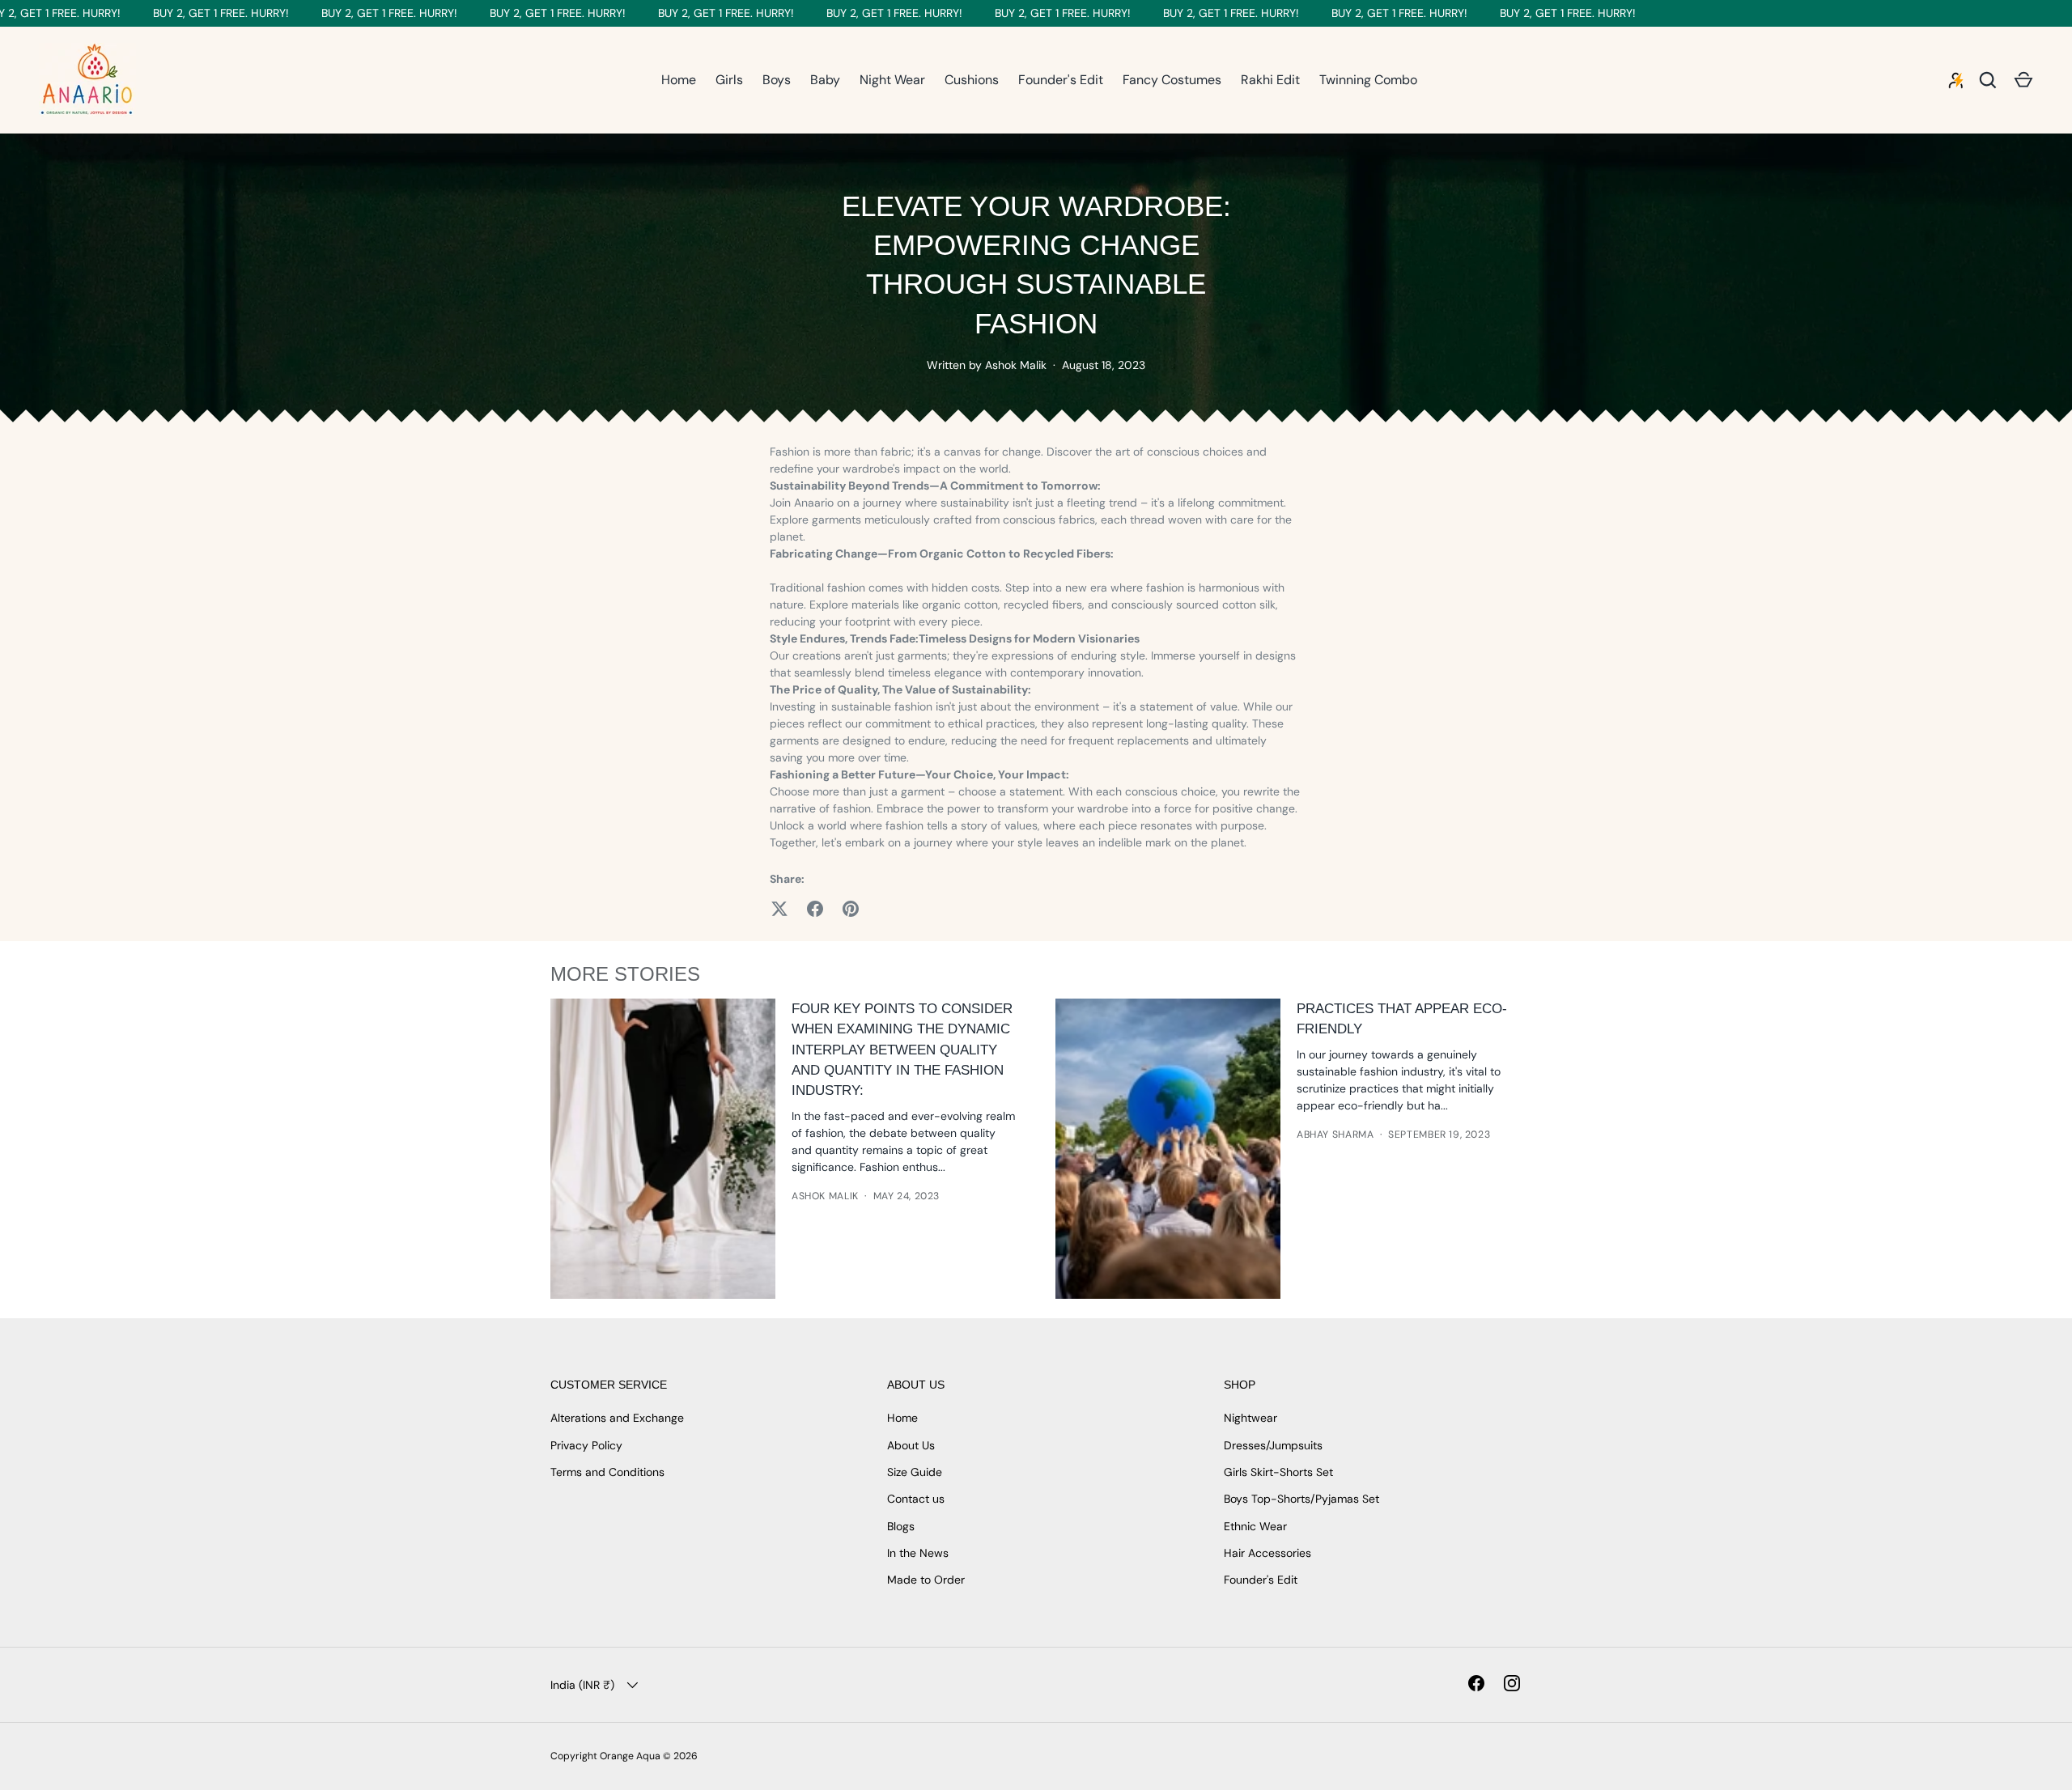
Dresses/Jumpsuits (1273, 1445)
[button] (2023, 80)
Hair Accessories (1267, 1553)
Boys (777, 80)
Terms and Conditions (607, 1472)
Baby (825, 80)
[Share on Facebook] (815, 909)
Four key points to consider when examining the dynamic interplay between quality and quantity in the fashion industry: (902, 1050)
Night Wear (892, 80)
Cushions (972, 80)
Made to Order (926, 1580)
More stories (625, 974)
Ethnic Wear (1255, 1526)
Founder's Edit (1061, 80)
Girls (729, 80)
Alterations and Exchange (617, 1418)
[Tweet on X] (779, 909)
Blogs (901, 1526)
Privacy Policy (586, 1445)
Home (679, 80)
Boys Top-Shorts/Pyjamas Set (1301, 1499)
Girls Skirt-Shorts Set (1278, 1472)
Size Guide (915, 1472)
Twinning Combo (1368, 80)
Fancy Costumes (1172, 80)
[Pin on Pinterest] (851, 909)
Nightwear (1250, 1418)
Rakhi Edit (1270, 80)
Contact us (916, 1499)
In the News (918, 1553)
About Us (911, 1445)
